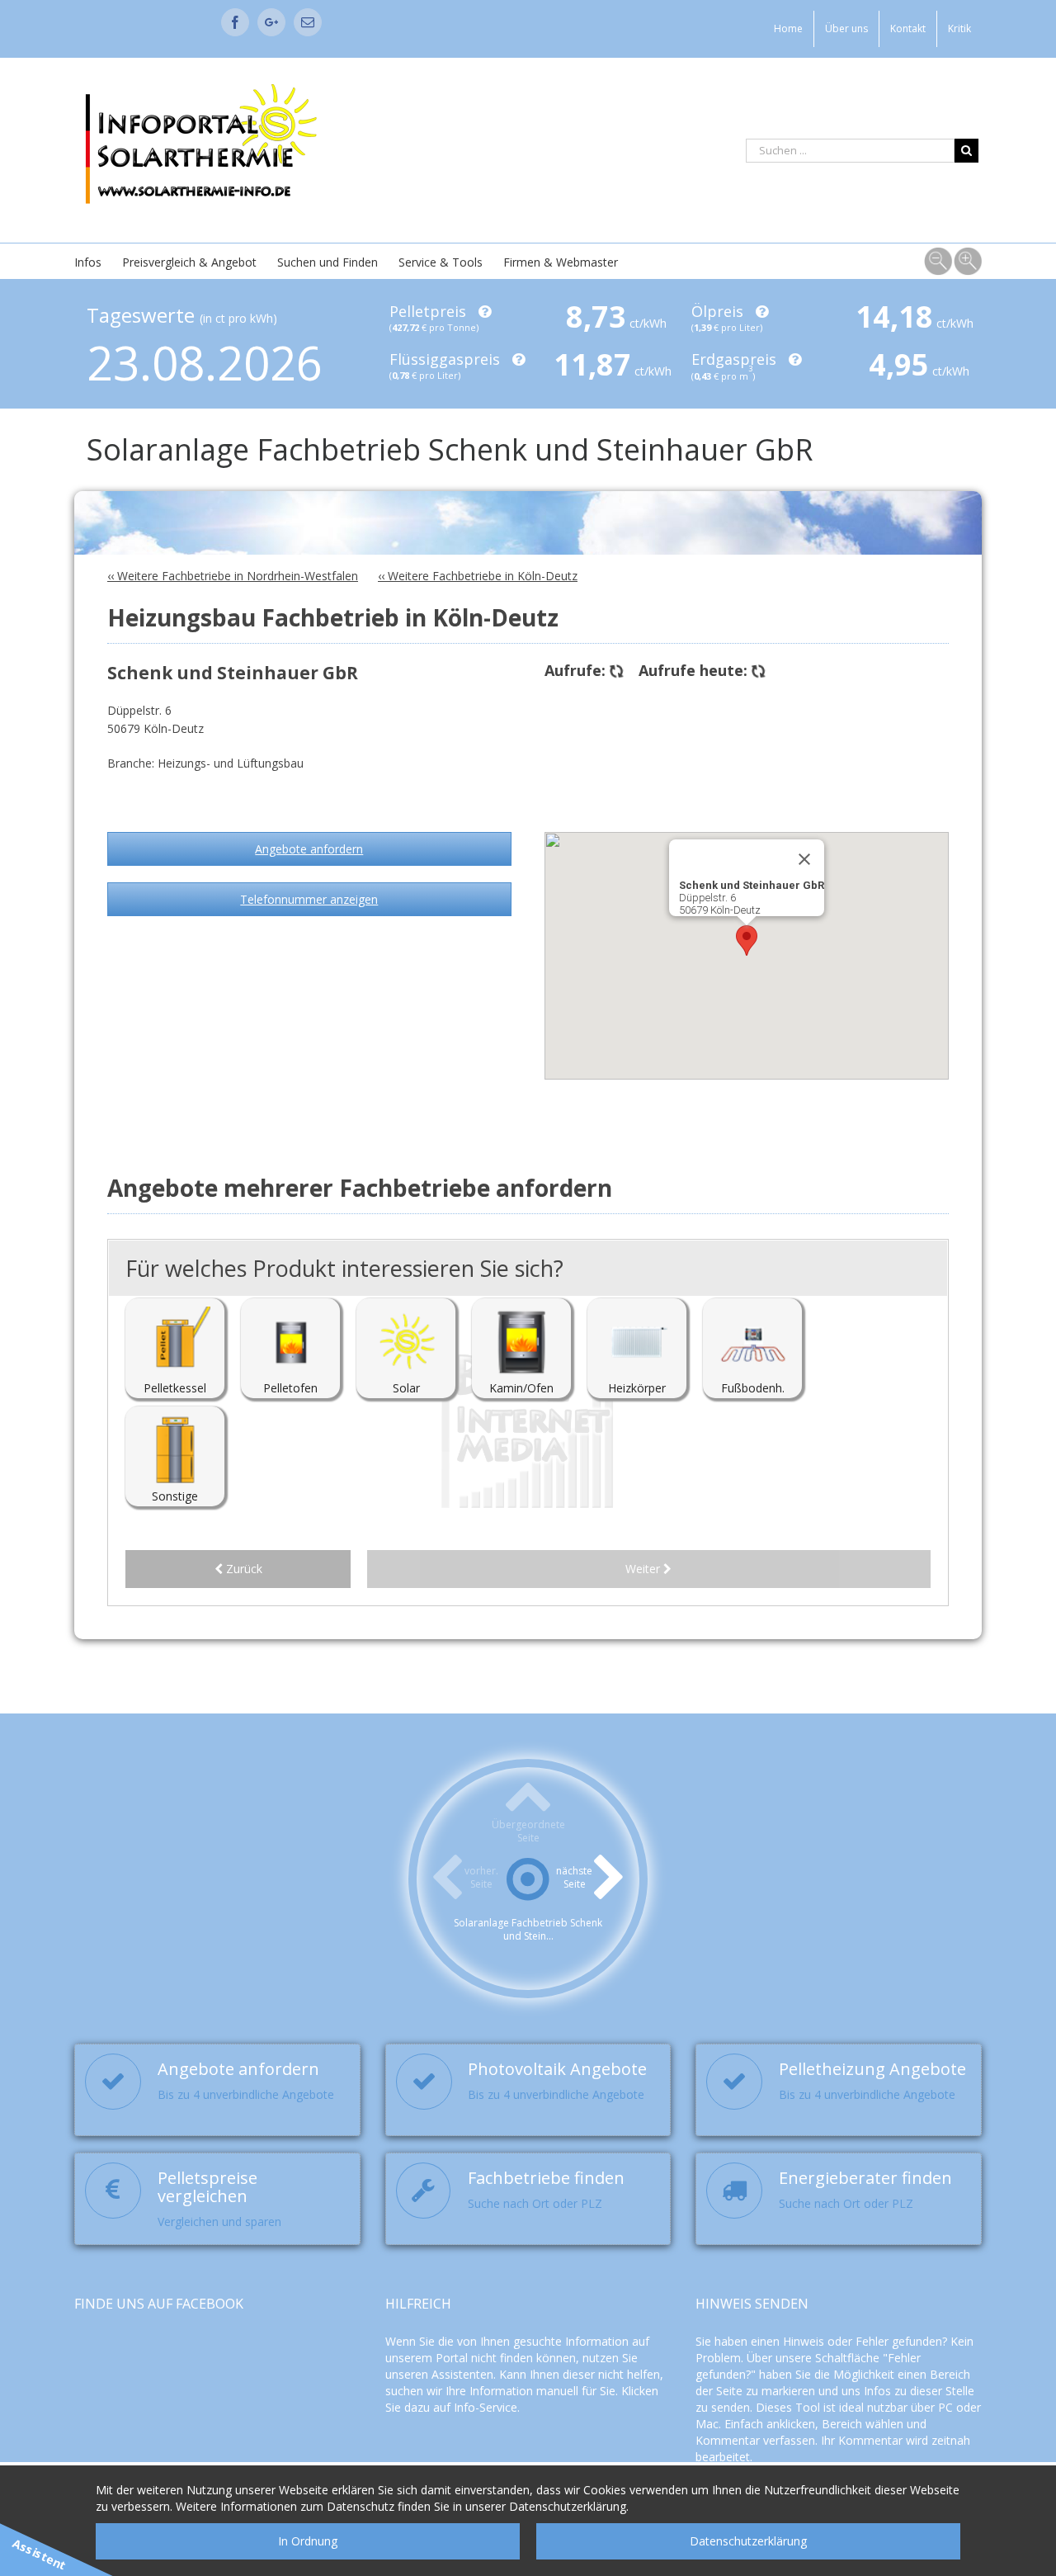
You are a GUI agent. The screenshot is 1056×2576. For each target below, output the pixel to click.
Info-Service (486, 2407)
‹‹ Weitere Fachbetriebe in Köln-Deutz (478, 576)
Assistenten (462, 2374)
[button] (747, 941)
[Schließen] (804, 859)
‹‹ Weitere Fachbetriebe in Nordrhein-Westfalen (233, 576)
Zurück (243, 1569)
